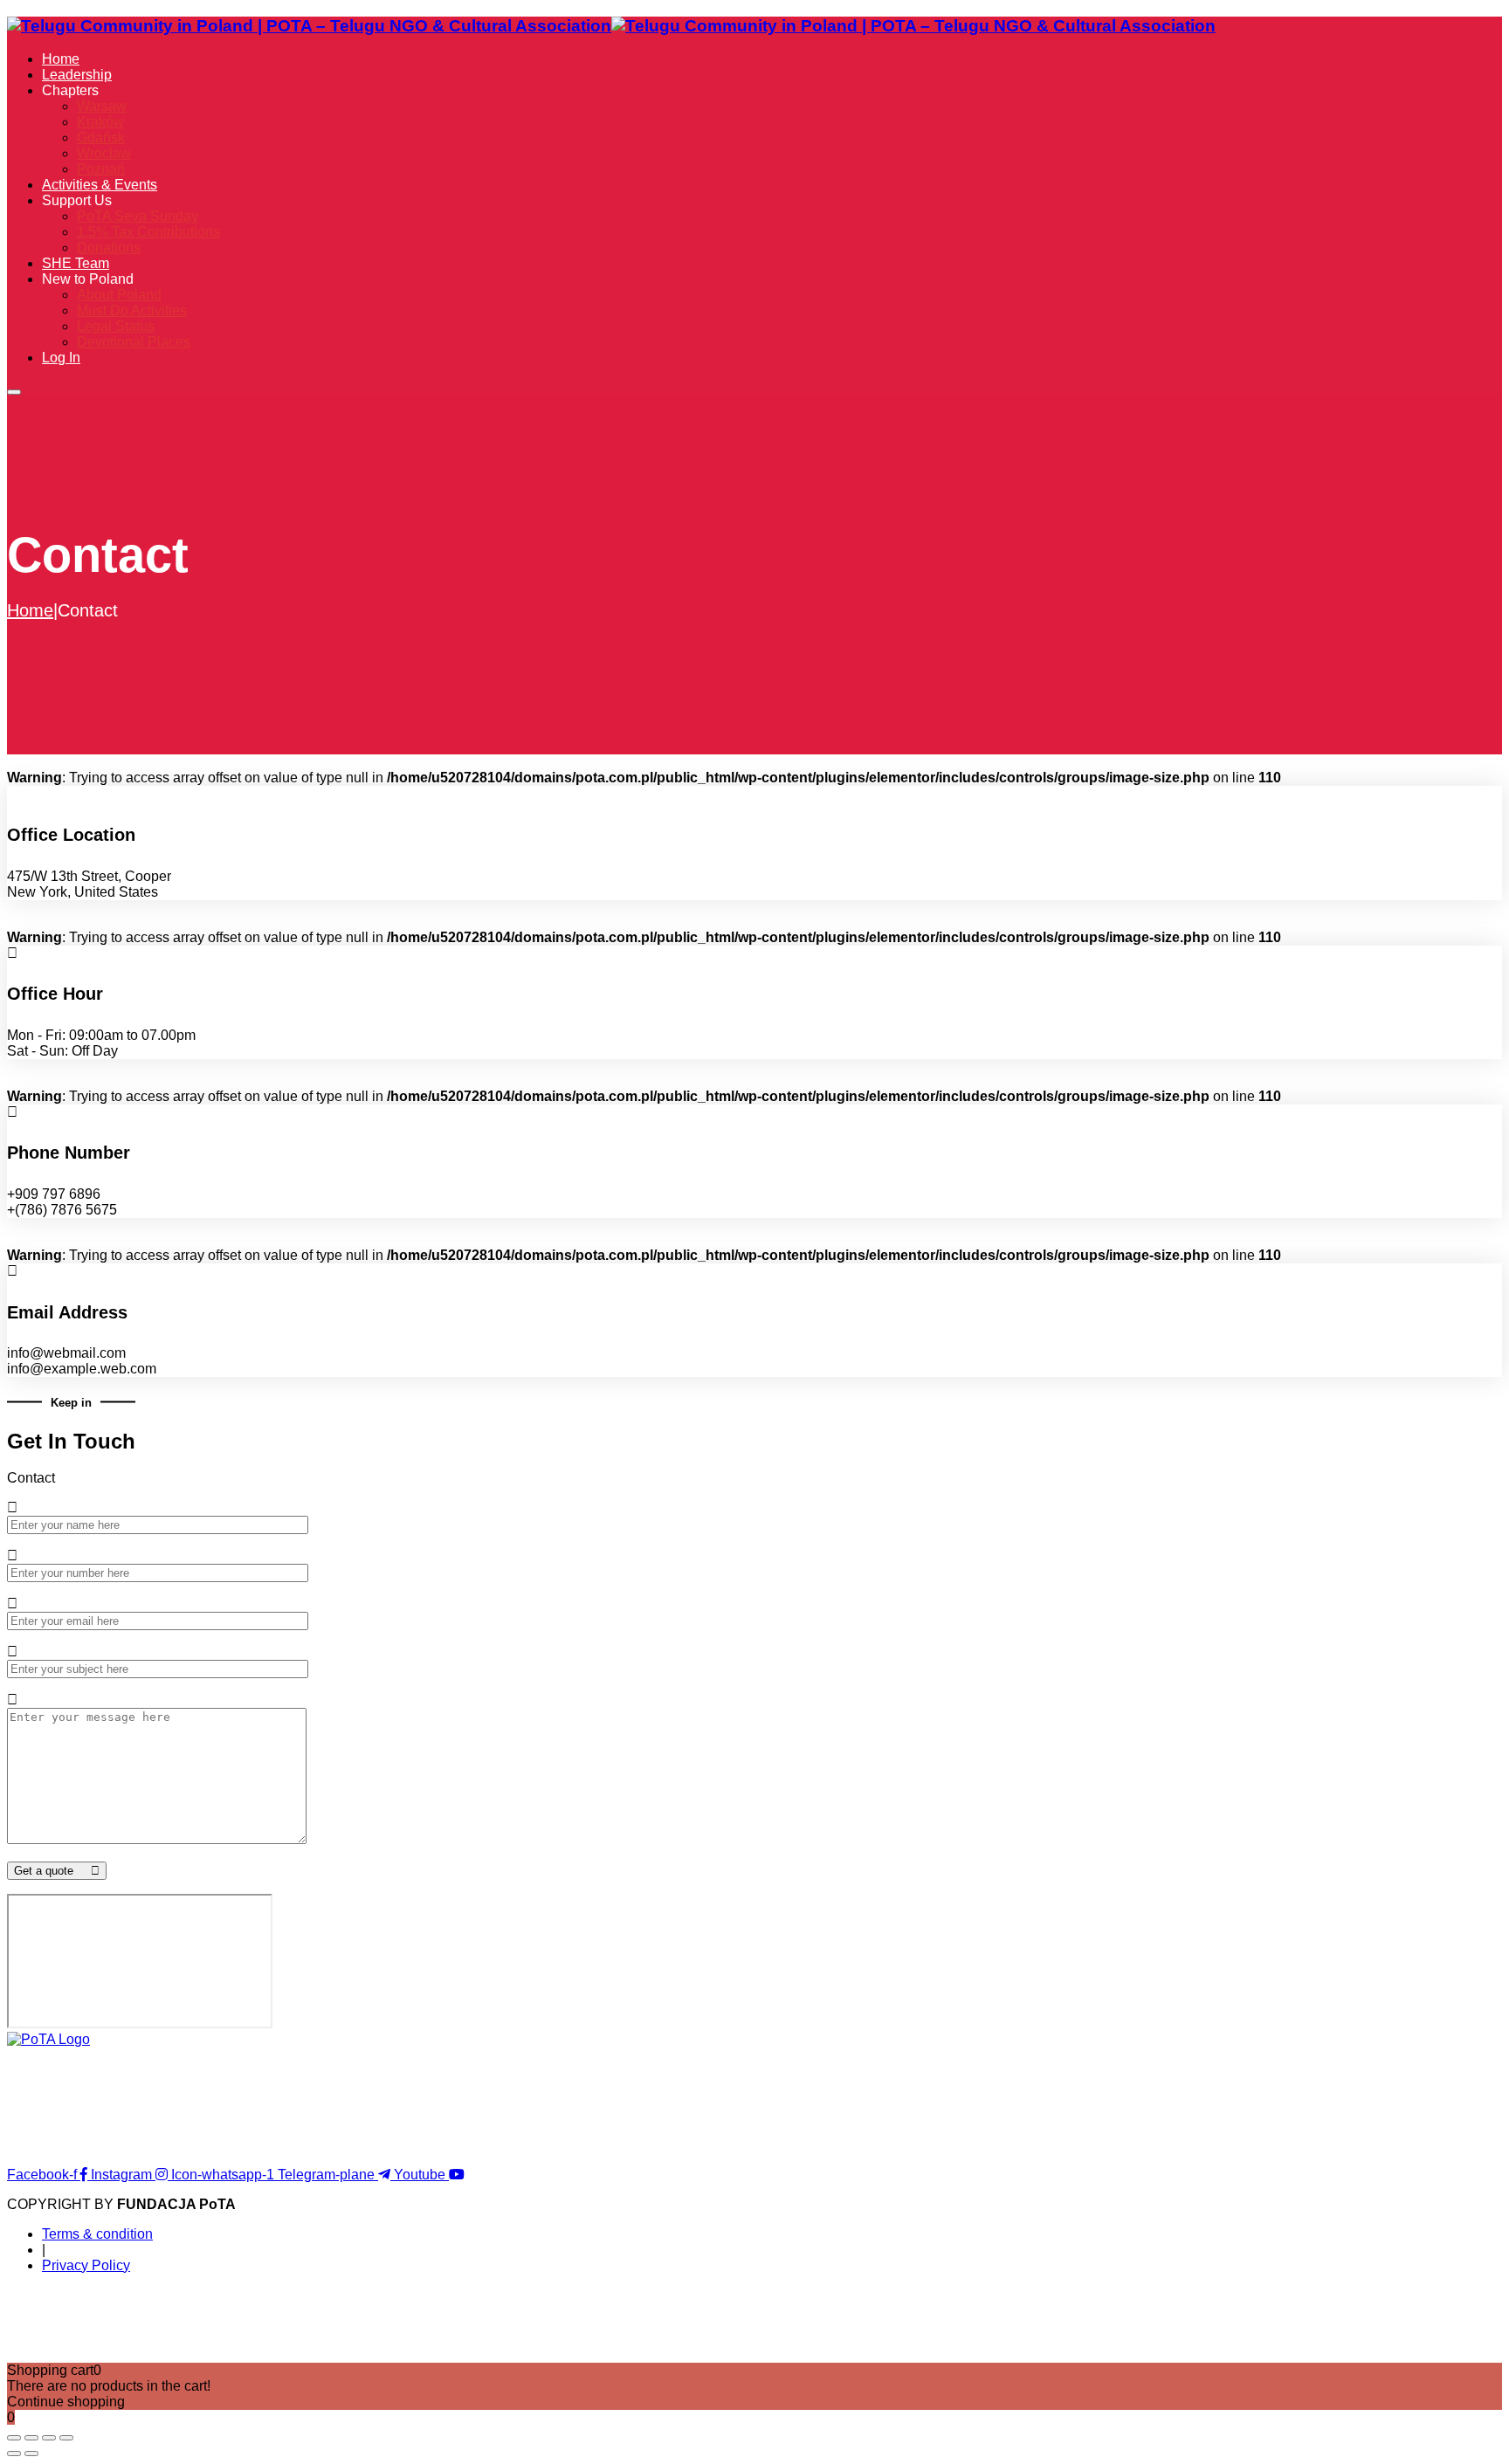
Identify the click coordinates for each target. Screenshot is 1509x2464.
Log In (61, 358)
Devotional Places (134, 342)
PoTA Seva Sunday (138, 216)
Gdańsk (101, 138)
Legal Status (116, 326)
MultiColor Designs (840, 2340)
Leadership (77, 75)
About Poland (119, 295)
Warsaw (102, 106)
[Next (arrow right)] (31, 2454)
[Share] (49, 2438)
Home (61, 59)
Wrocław (104, 153)
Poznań (101, 169)
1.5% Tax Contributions (148, 232)
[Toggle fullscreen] (31, 2438)
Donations (109, 248)
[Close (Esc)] (66, 2438)
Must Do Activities (132, 310)
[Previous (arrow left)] (14, 2454)
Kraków (100, 122)
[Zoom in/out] (14, 2438)
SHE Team (76, 263)
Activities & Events (100, 185)
